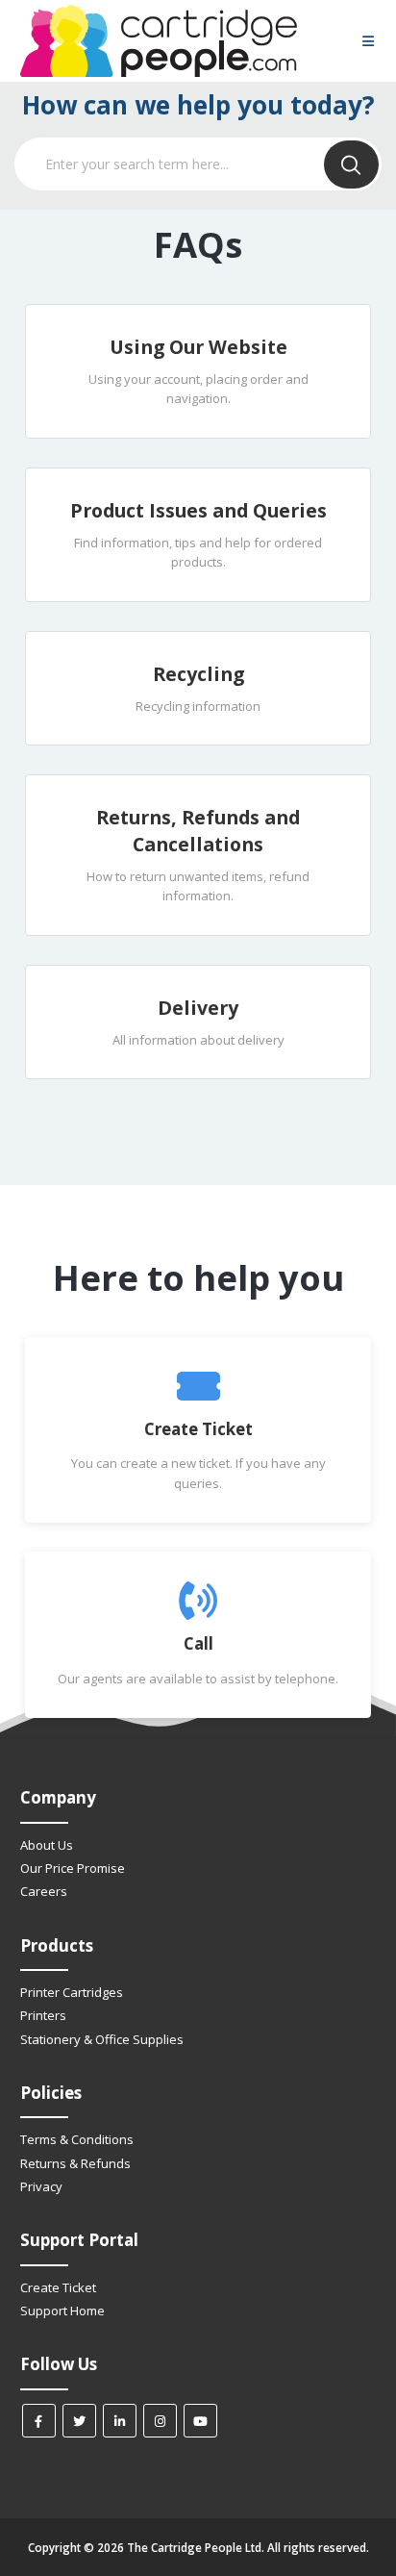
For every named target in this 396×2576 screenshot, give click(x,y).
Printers (43, 2015)
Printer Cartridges (72, 1992)
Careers (44, 1891)
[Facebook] (39, 2421)
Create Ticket (58, 2287)
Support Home (62, 2311)
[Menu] (368, 42)
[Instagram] (160, 2421)
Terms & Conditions (77, 2139)
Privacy (41, 2186)
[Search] (351, 164)
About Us (47, 1845)
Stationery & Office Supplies (102, 2039)
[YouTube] (200, 2421)
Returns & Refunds (75, 2163)
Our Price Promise (73, 1868)
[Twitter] (79, 2421)
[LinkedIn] (120, 2421)
